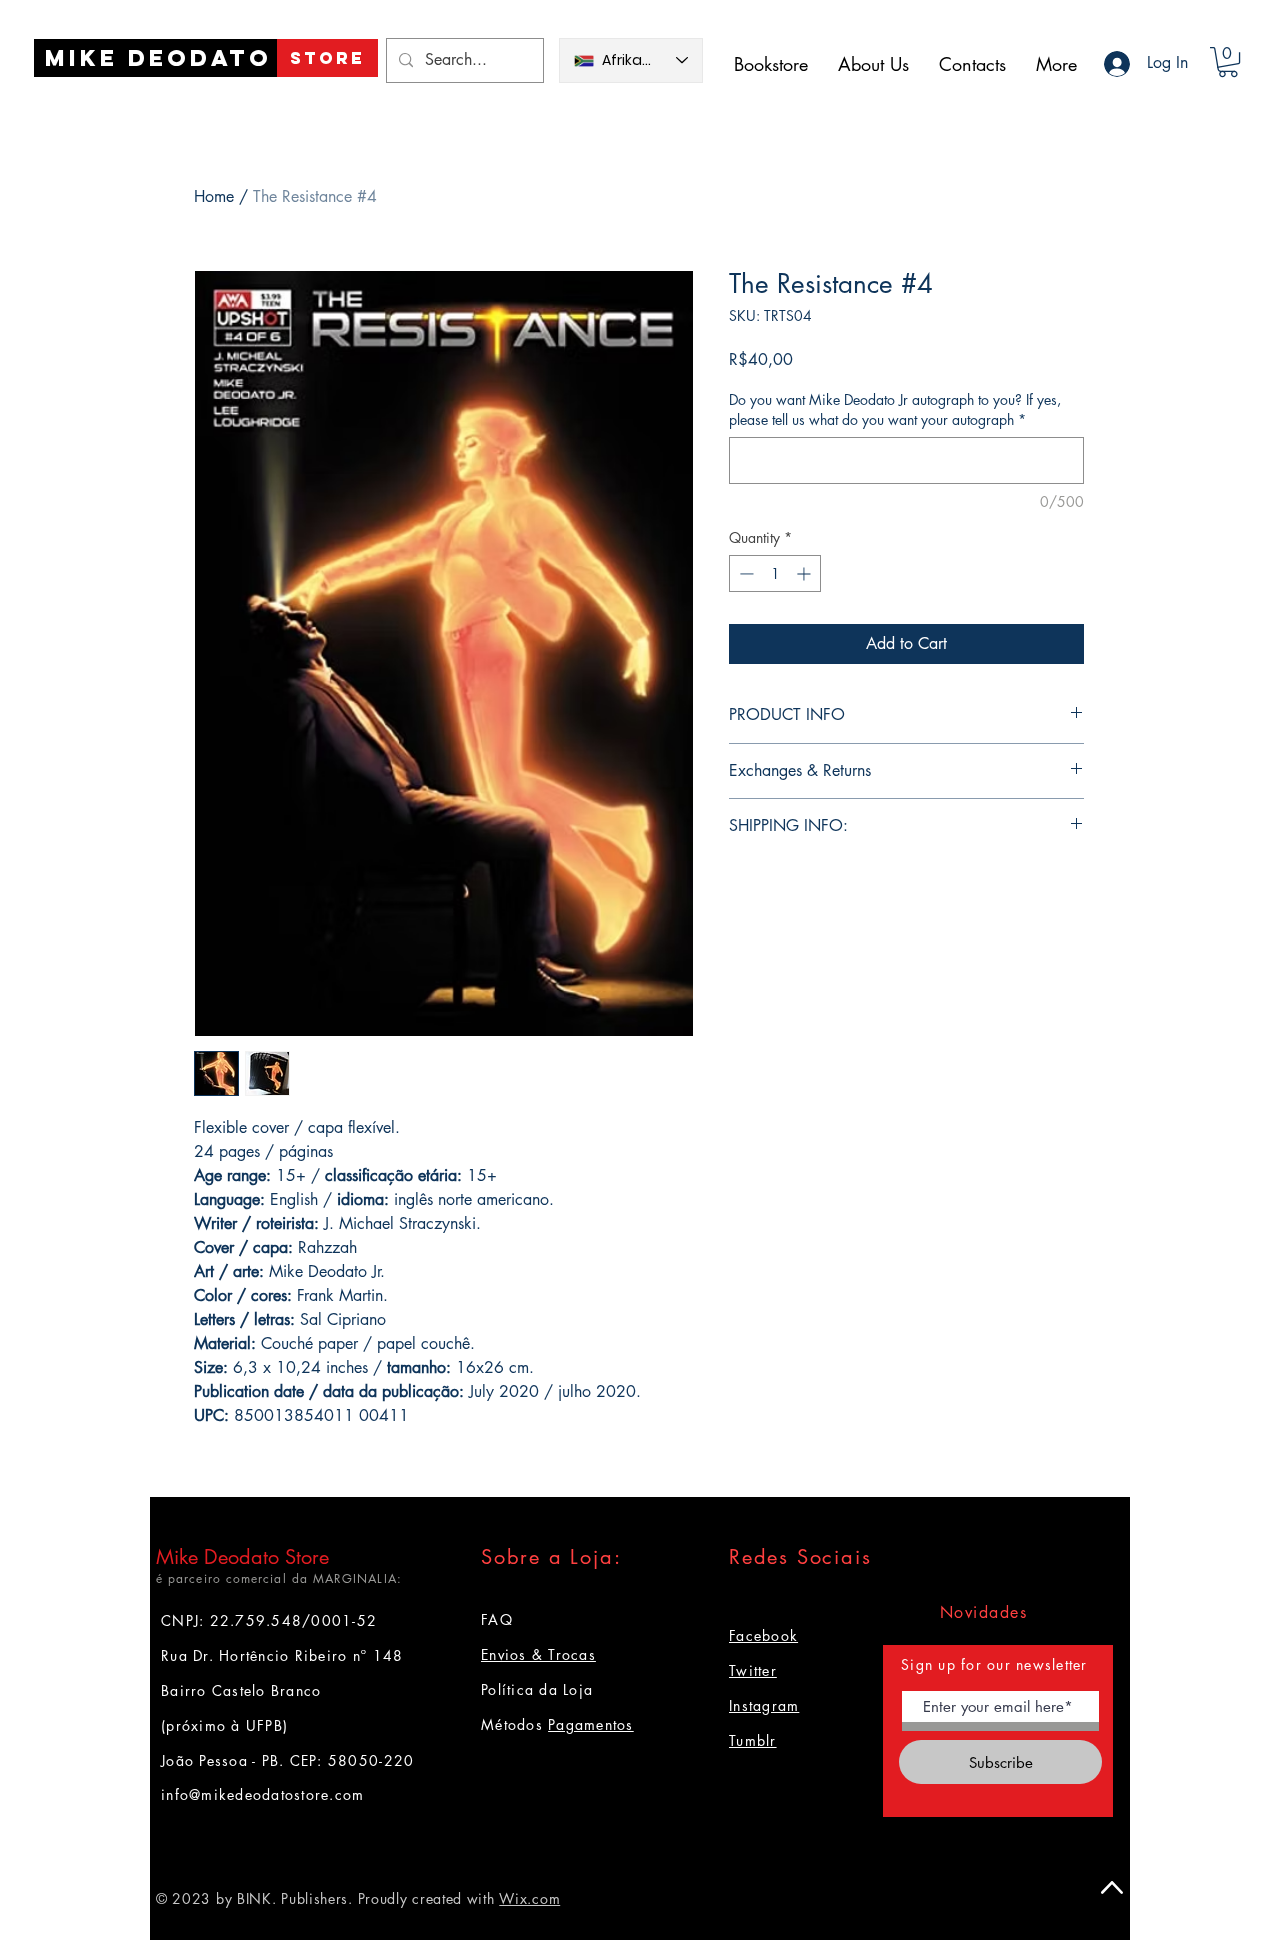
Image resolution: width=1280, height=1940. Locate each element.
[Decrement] (744, 573)
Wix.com (529, 1898)
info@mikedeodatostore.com (263, 1794)
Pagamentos (591, 1724)
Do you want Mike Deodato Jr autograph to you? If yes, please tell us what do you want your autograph (895, 409)
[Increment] (805, 573)
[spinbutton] (775, 573)
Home (214, 196)
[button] (1228, 62)
